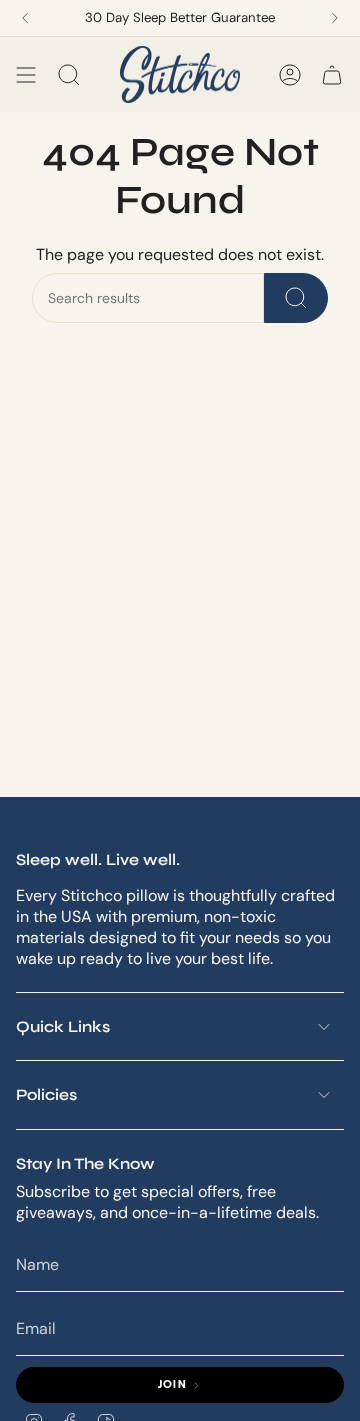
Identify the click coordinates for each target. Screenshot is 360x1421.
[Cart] (332, 74)
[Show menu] (26, 74)
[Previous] (25, 18)
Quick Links (63, 1026)
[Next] (335, 18)
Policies (46, 1094)
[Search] (296, 298)
